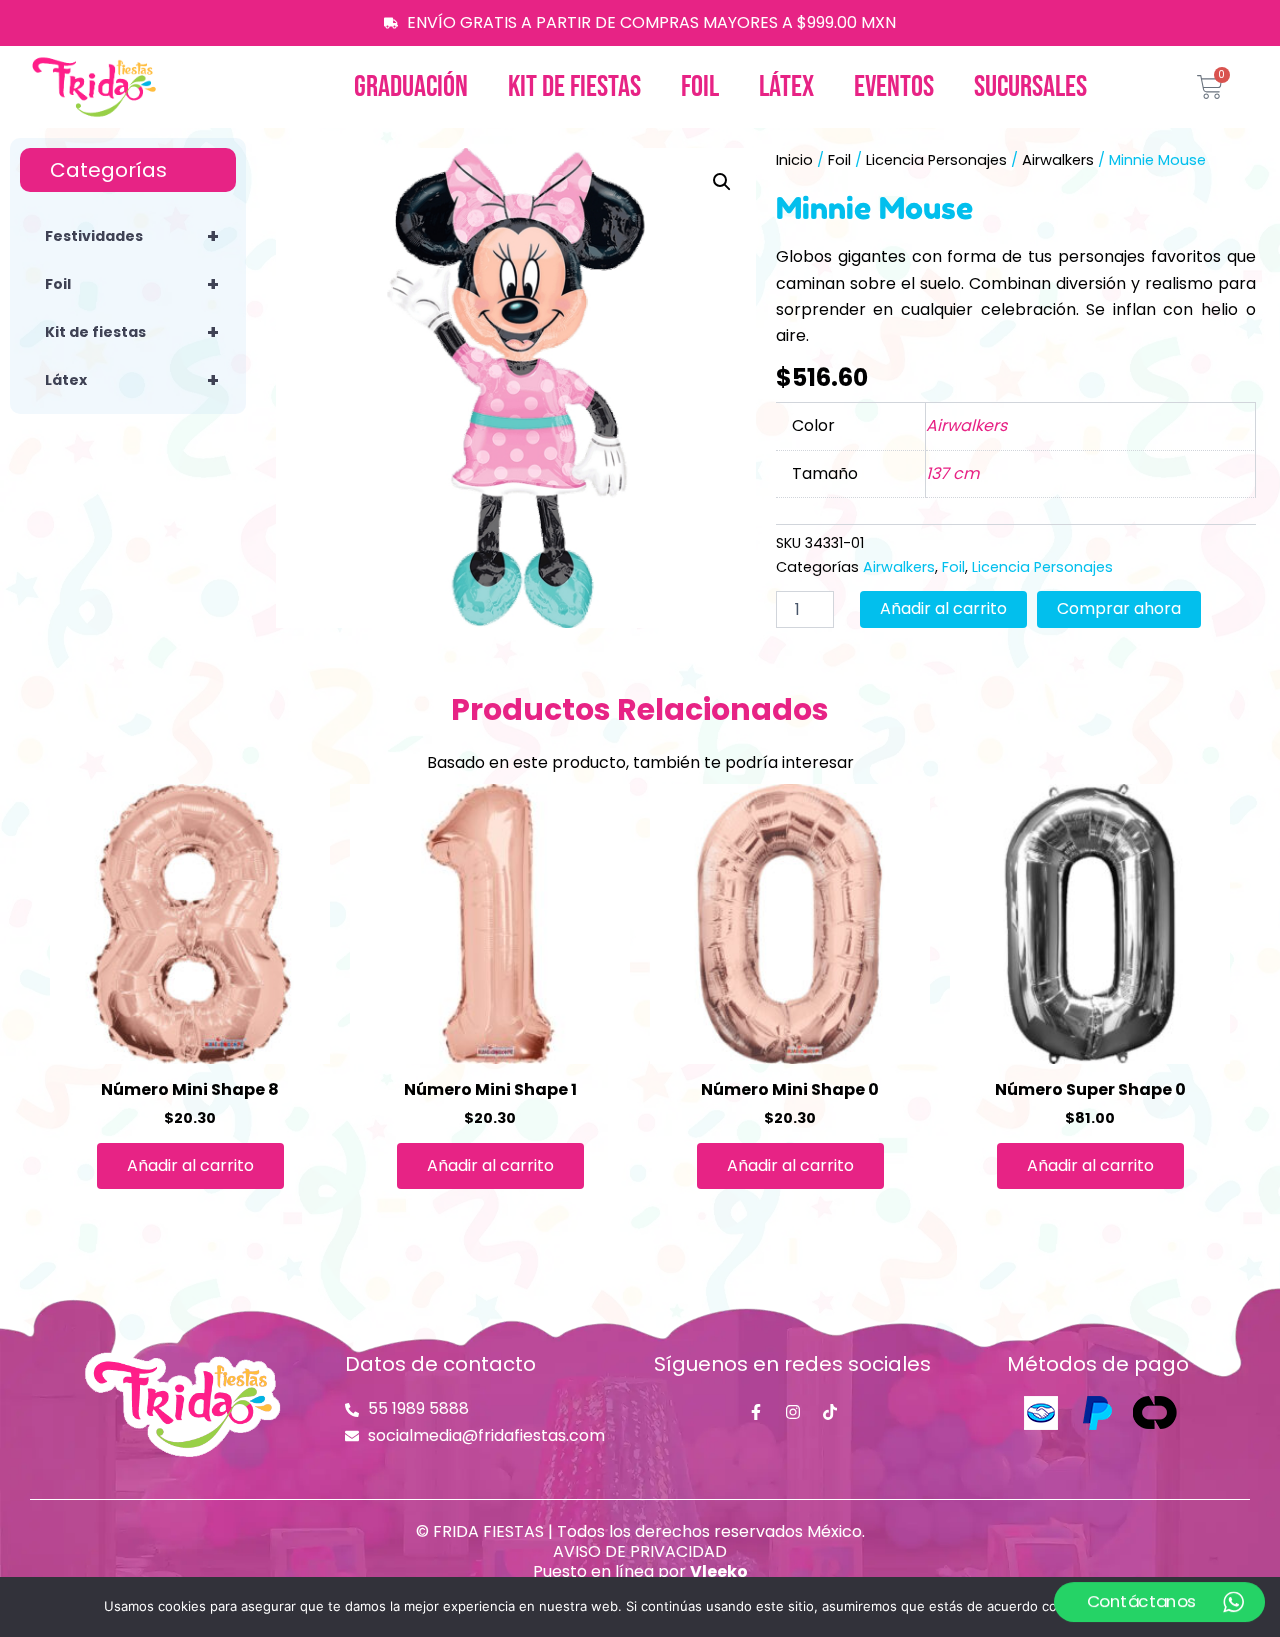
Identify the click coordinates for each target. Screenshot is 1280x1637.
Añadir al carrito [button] (190, 1165)
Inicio (794, 160)
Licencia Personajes (936, 160)
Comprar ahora (1119, 608)
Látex (786, 87)
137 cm (952, 473)
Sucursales (1030, 87)
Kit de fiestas (574, 87)
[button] (722, 182)
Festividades (132, 236)
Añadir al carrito (943, 608)
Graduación (411, 87)
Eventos (894, 87)
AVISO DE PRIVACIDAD (640, 1551)
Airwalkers (1058, 160)
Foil (700, 87)
